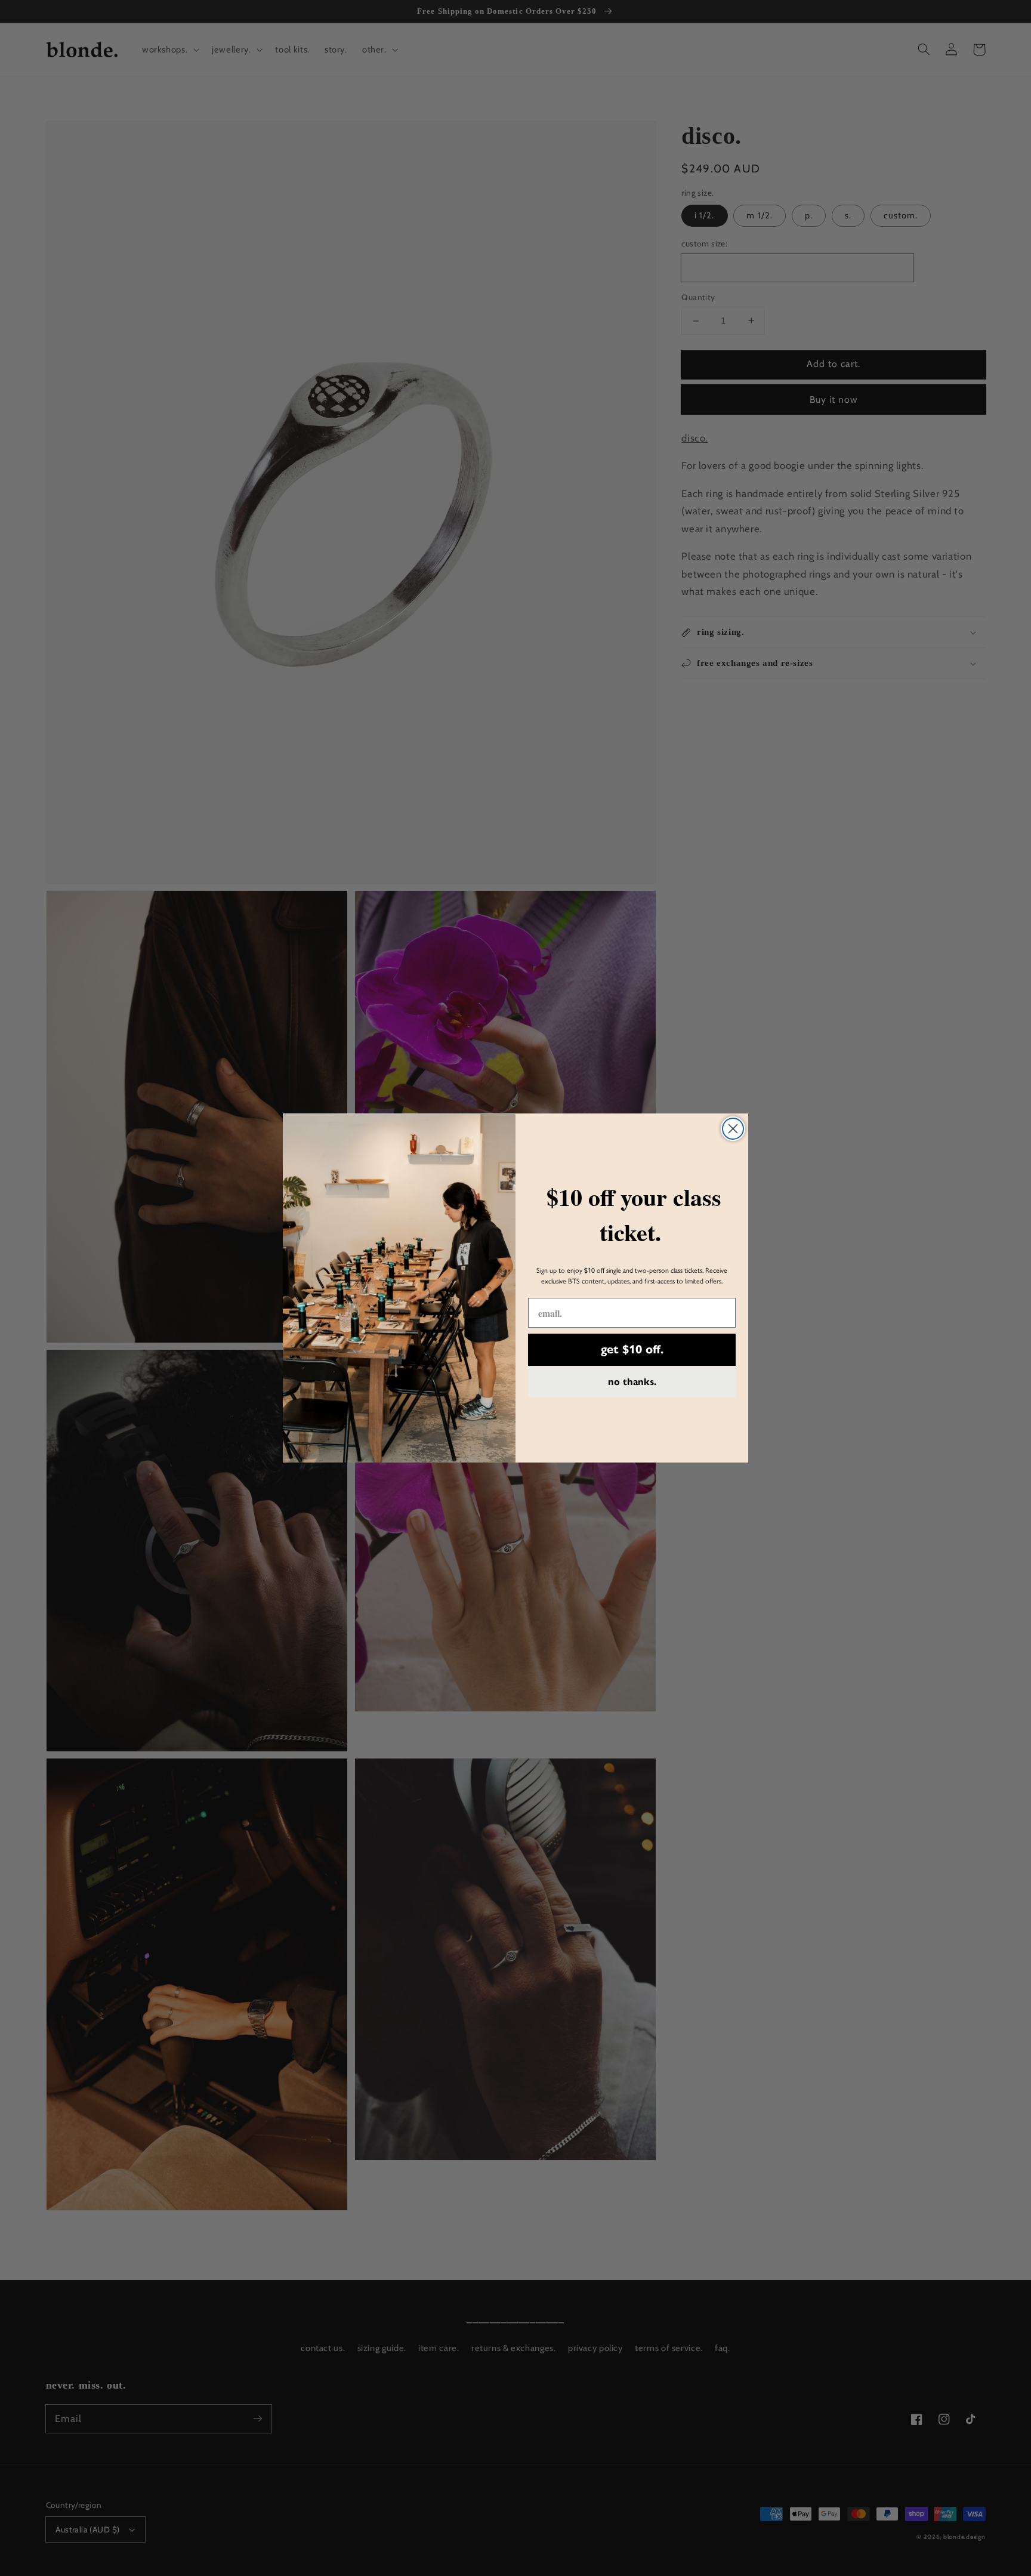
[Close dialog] (733, 1129)
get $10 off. (632, 1349)
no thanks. (632, 1382)
